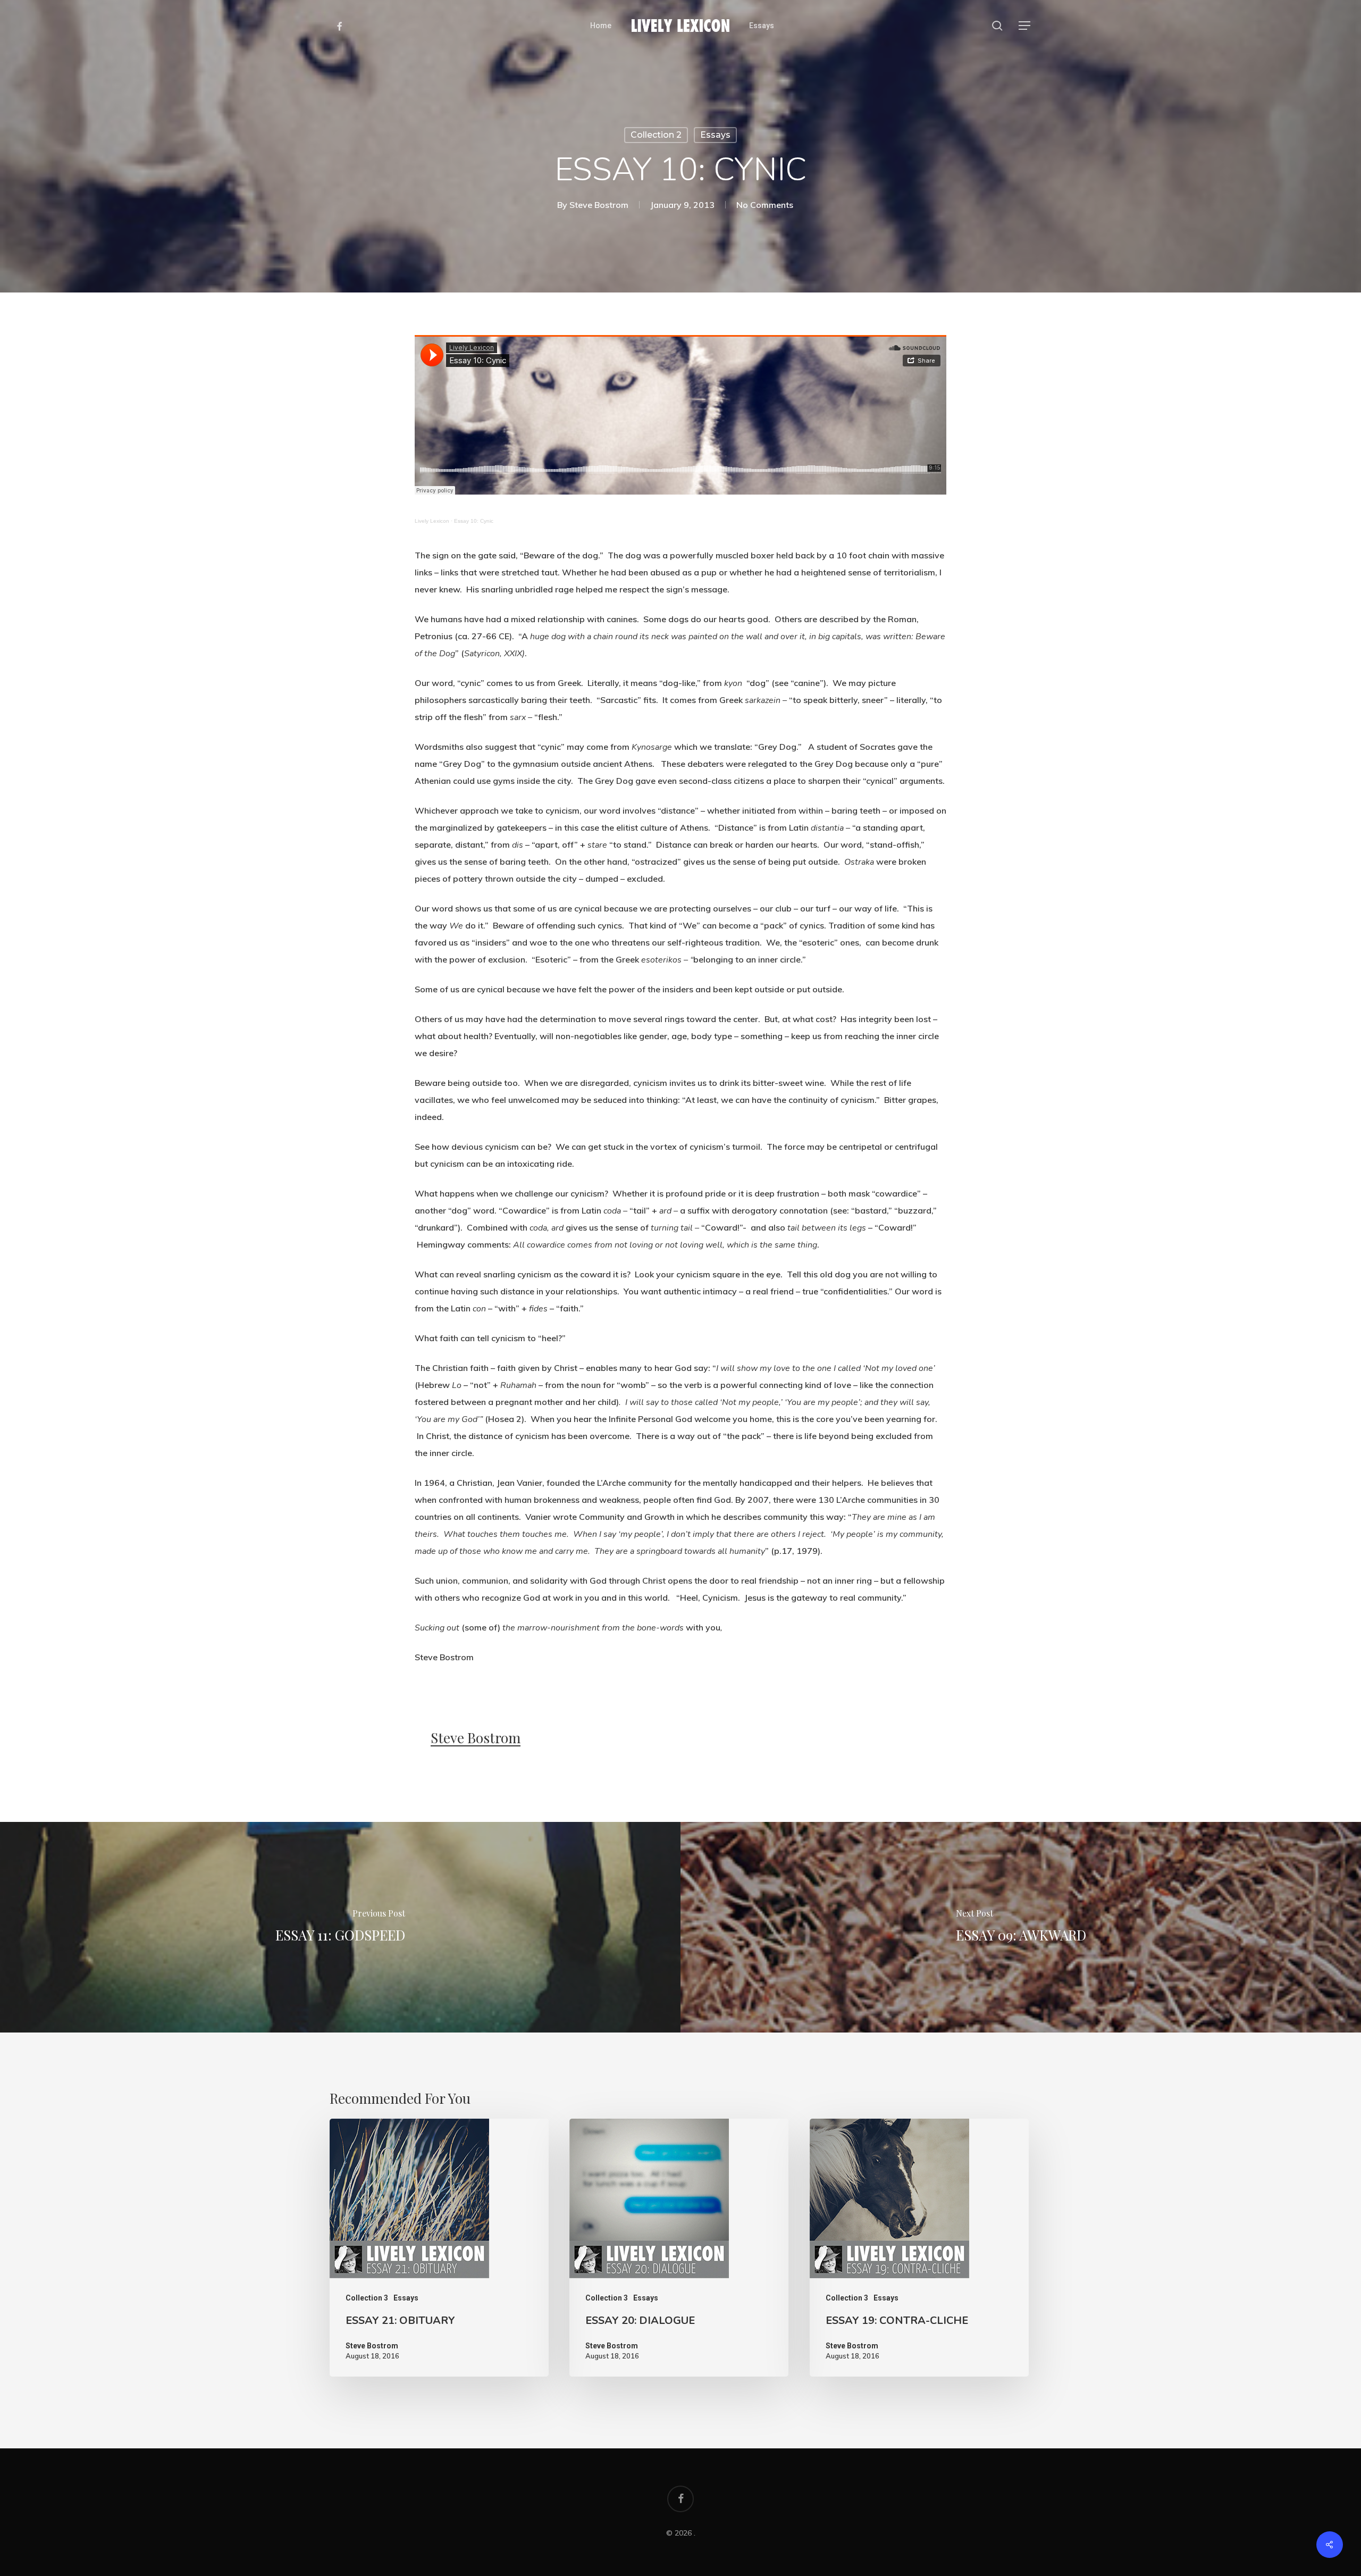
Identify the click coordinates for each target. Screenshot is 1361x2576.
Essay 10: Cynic (474, 521)
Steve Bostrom (599, 205)
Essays (715, 135)
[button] (1025, 26)
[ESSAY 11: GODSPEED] (340, 1927)
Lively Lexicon (432, 521)
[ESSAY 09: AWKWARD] (1021, 1927)
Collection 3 (367, 2298)
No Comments (765, 205)
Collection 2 (656, 135)
